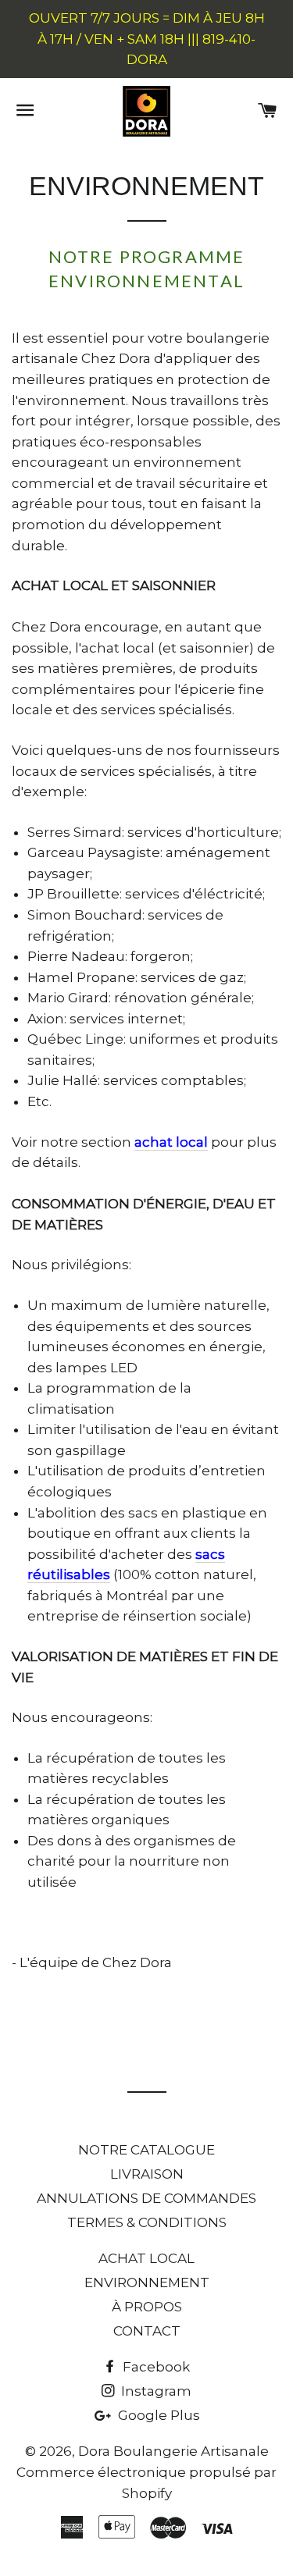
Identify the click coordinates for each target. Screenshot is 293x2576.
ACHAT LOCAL (146, 2258)
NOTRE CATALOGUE (146, 2150)
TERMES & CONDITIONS (147, 2222)
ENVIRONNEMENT (147, 2282)
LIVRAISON (147, 2174)
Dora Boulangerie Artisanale (173, 2451)
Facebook (155, 2367)
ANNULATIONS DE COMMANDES (146, 2198)
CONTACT (147, 2331)
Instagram (155, 2391)
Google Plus (157, 2415)
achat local (171, 1142)
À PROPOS (147, 2307)
